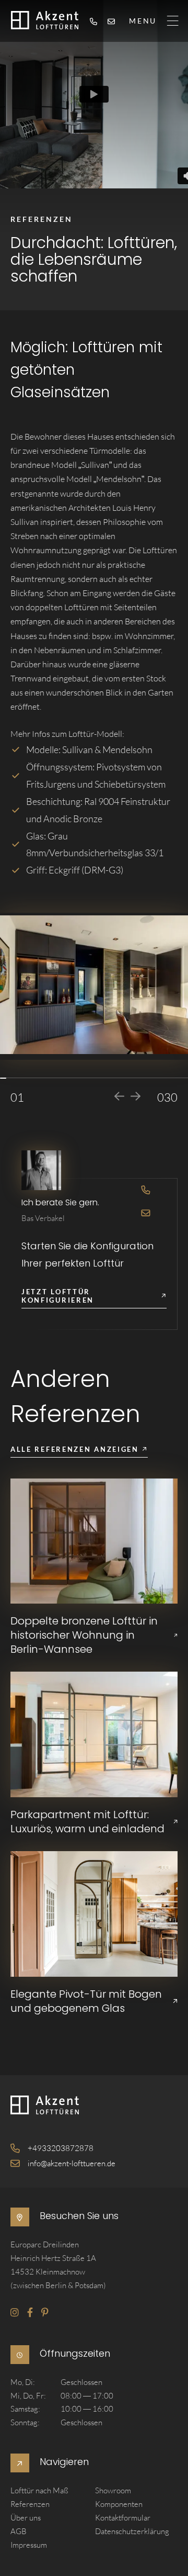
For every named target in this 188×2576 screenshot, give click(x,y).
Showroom (113, 2491)
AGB (19, 2531)
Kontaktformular (123, 2518)
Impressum (29, 2545)
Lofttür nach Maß (39, 2491)
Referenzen (30, 2505)
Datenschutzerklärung (132, 2531)
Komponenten (119, 2505)
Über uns (26, 2518)
